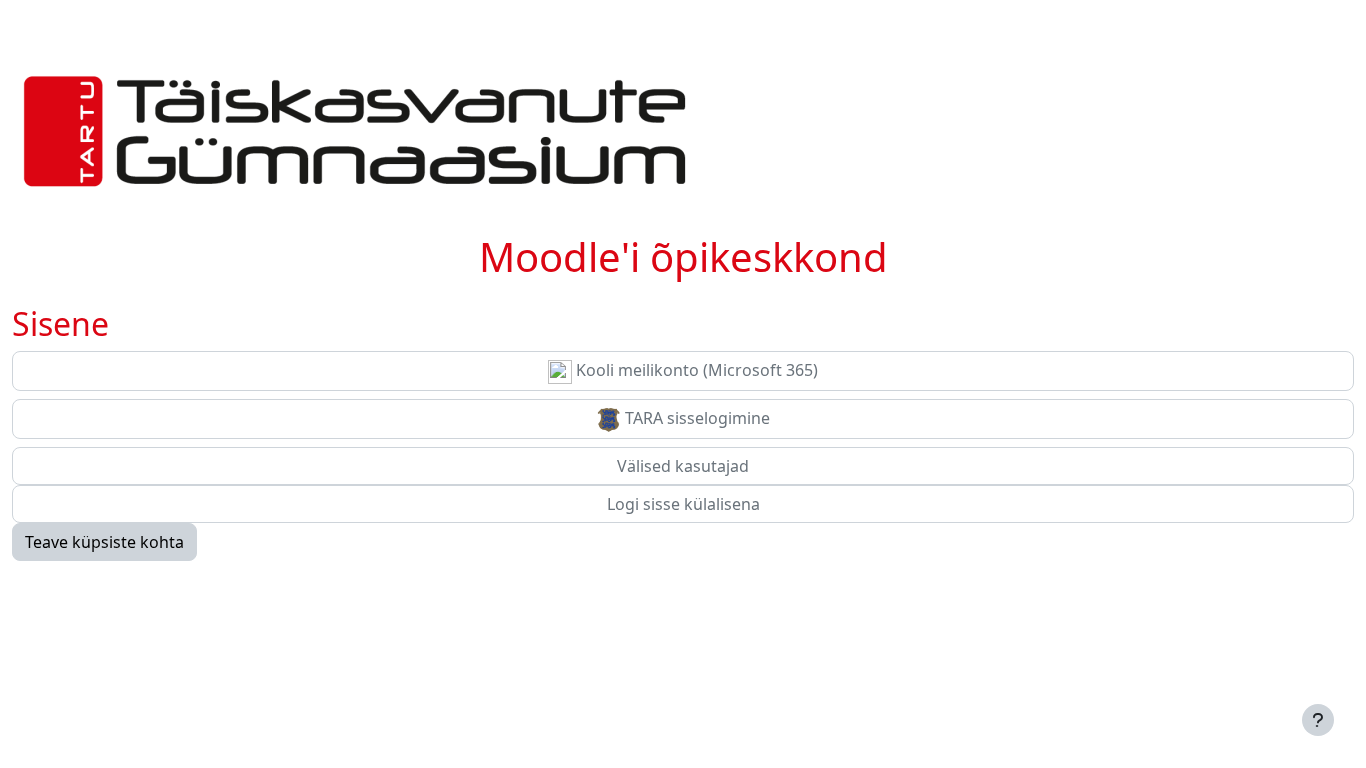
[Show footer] (1318, 720)
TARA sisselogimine (695, 418)
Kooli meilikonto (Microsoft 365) (695, 370)
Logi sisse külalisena (683, 504)
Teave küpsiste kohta (104, 542)
